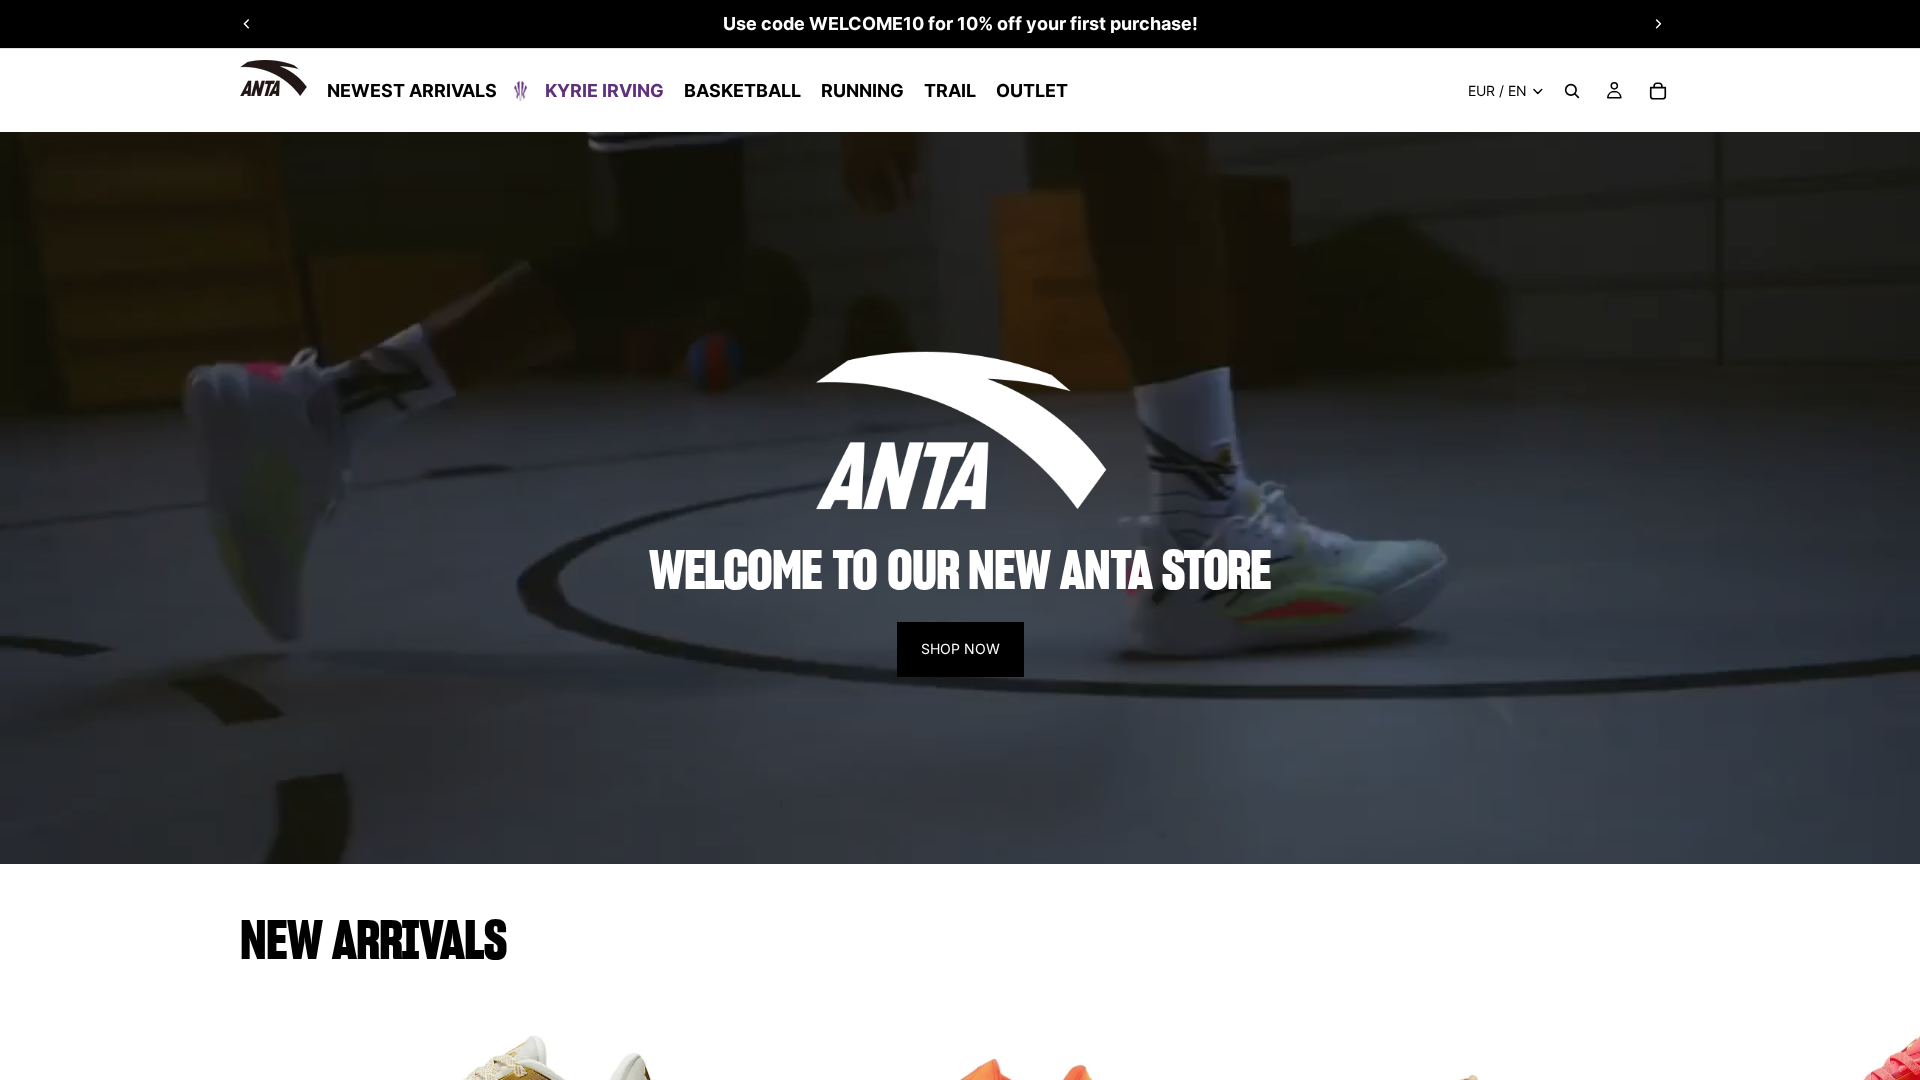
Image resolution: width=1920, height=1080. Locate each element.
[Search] (1572, 91)
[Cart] (1658, 91)
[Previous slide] (247, 24)
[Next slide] (1658, 24)
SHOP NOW (960, 648)
